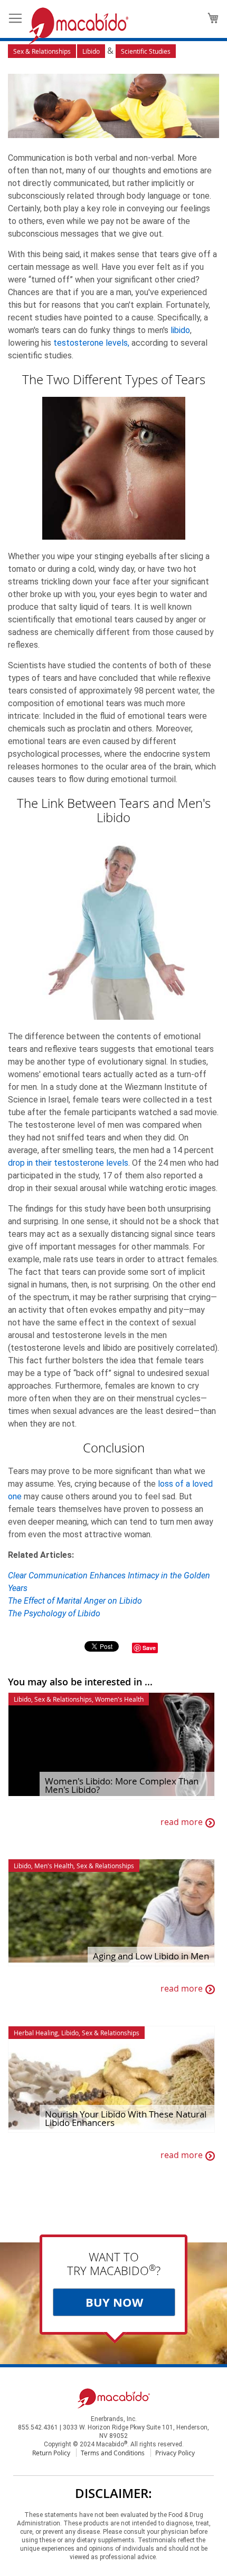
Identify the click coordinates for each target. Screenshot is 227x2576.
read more (182, 1822)
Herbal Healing (36, 2033)
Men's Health (54, 1866)
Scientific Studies (146, 51)
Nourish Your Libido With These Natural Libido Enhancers (126, 2119)
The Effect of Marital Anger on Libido (75, 1601)
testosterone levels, (91, 343)
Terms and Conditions (113, 2453)
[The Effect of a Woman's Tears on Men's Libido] (113, 108)
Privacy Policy (175, 2453)
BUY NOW (114, 2302)
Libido (91, 51)
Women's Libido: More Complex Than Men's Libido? (122, 1785)
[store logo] (79, 26)
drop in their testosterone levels (68, 1163)
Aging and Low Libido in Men (151, 1956)
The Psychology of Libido (54, 1613)
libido (180, 330)
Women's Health (119, 1699)
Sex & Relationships (42, 51)
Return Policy (51, 2453)
